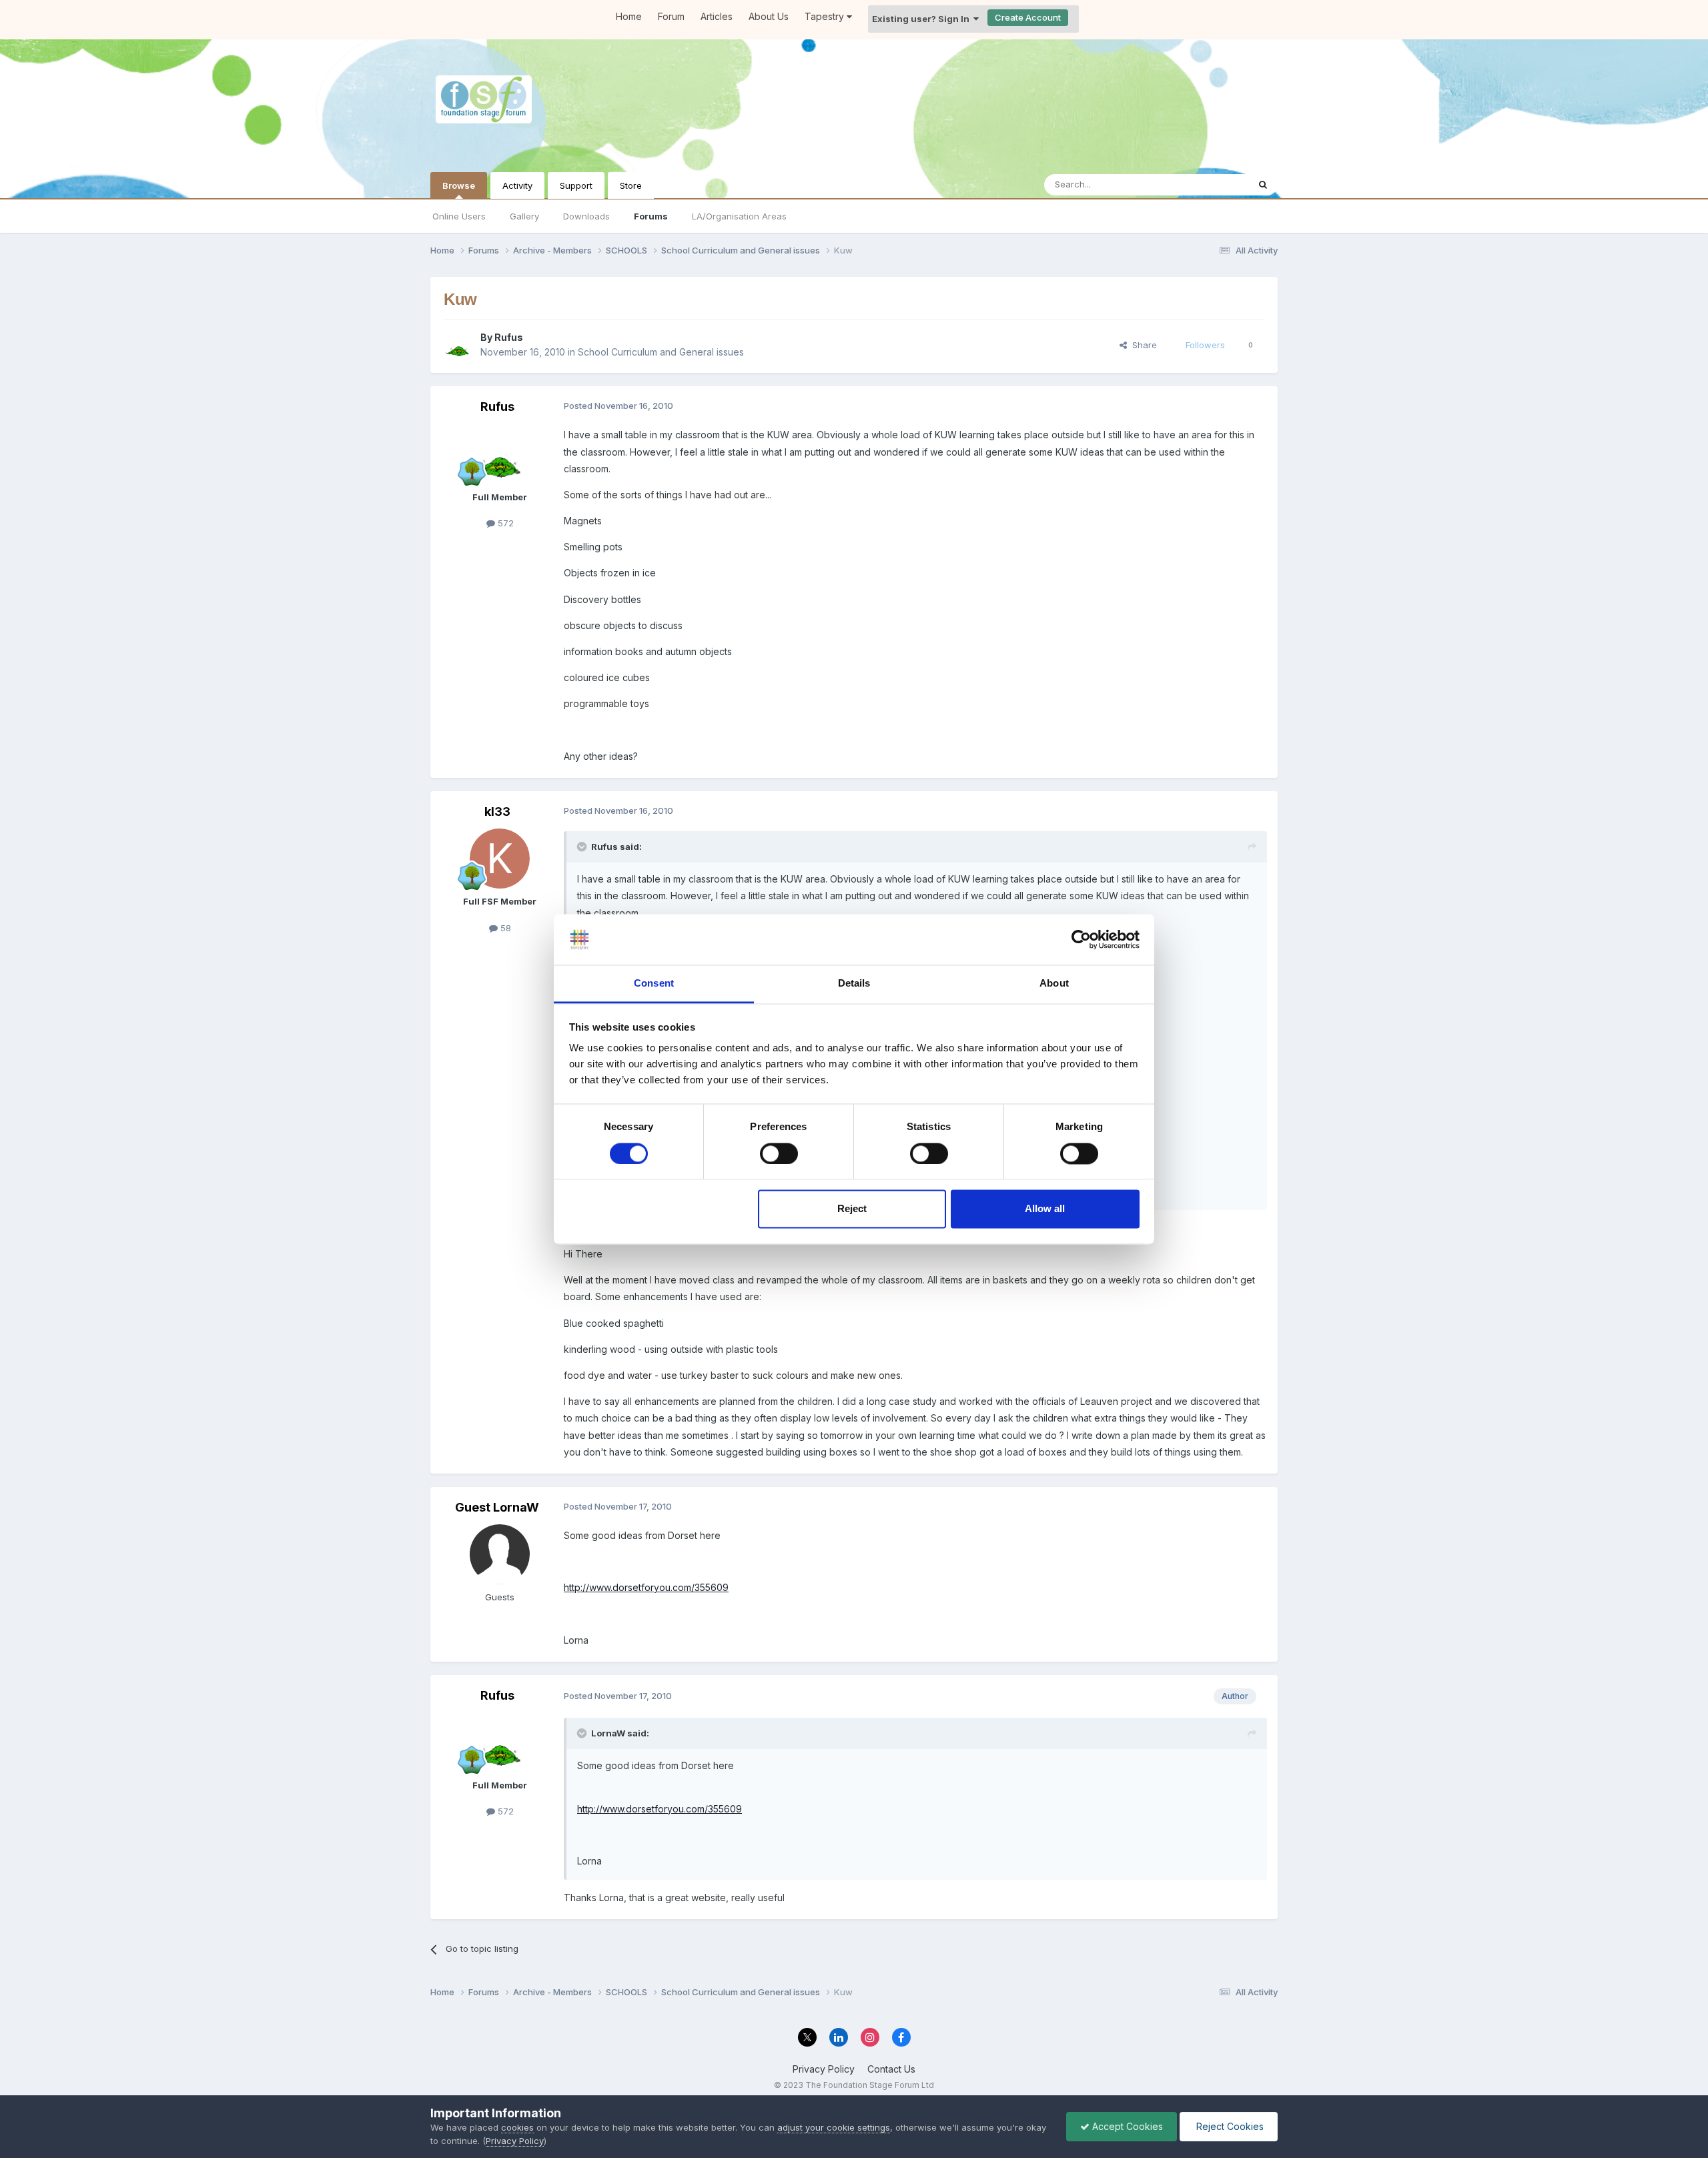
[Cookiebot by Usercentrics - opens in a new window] (1081, 939)
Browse (459, 185)
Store (631, 185)
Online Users (459, 216)
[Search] (1263, 185)
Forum (671, 16)
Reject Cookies (1229, 2126)
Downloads (586, 216)
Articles (717, 16)
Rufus (509, 337)
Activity (517, 185)
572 (504, 523)
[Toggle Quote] (583, 847)
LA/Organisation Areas (739, 216)
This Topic (1209, 184)
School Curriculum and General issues (661, 352)
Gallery (524, 216)
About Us (769, 16)
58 (504, 928)
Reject (852, 1209)
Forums (651, 216)
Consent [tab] (654, 984)
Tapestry (826, 16)
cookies (517, 2127)
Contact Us (891, 2069)
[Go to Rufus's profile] (458, 345)
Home (629, 16)
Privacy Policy (824, 2069)
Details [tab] (854, 984)
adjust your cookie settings (834, 2127)
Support (576, 185)
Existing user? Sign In (923, 19)
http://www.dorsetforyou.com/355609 (646, 1587)
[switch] (779, 1153)
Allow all (1045, 1209)
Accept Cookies (1126, 2126)
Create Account (1028, 17)
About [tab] (1054, 984)
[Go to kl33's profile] (500, 859)
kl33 (497, 812)
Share (1142, 345)
